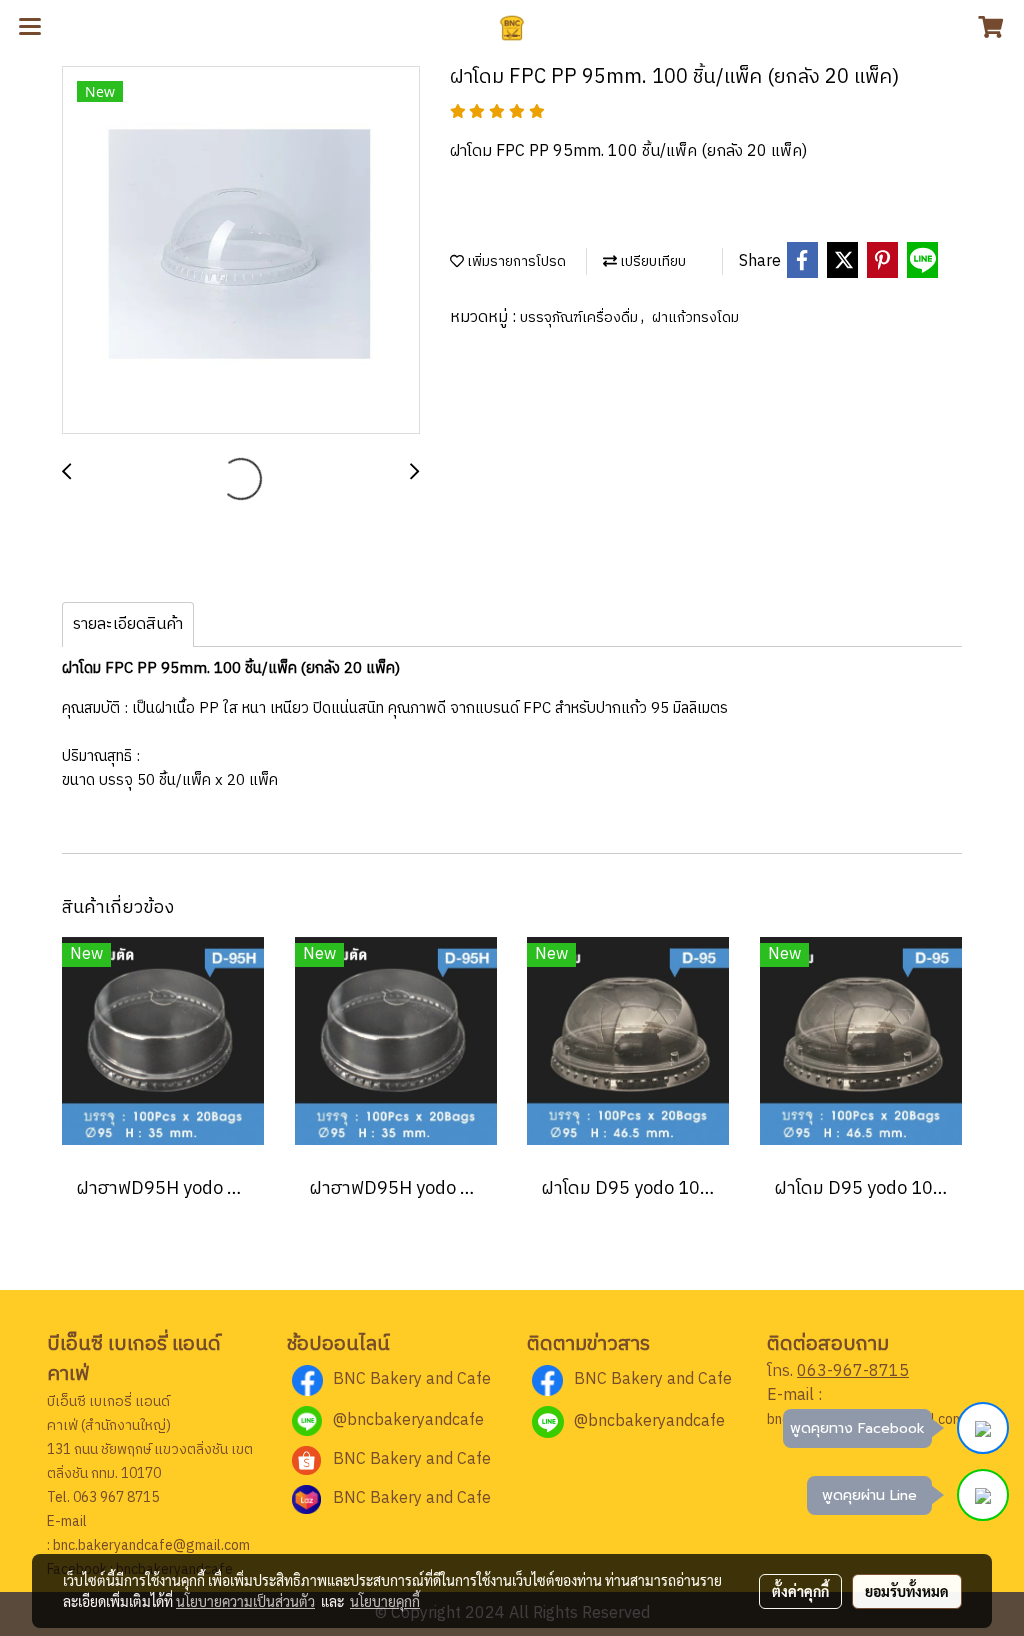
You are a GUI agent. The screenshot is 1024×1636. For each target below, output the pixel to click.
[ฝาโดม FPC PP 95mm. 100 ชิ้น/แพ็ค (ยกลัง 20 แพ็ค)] (241, 251)
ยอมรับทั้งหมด (907, 1591)
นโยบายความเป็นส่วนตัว (245, 1601)
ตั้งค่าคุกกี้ (800, 1591)
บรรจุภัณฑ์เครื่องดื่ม (580, 317)
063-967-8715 (853, 1371)
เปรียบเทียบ (651, 261)
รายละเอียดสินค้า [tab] (128, 624)
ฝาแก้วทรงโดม (695, 317)
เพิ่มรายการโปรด (515, 261)
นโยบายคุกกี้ (385, 1601)
